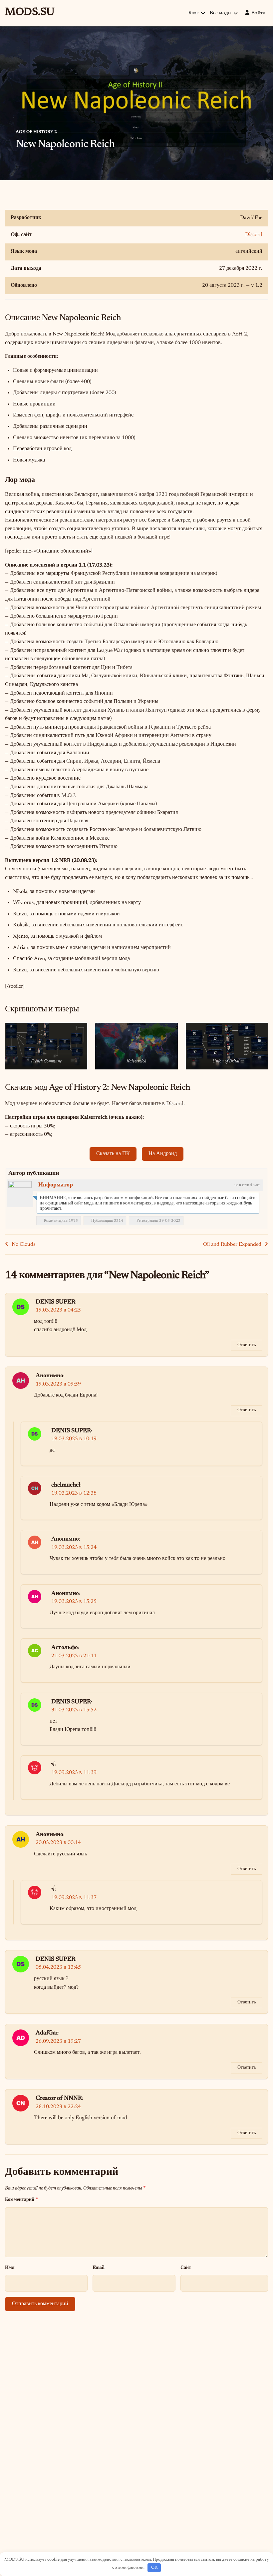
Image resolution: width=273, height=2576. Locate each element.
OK (154, 2567)
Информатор (56, 1185)
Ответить (247, 1345)
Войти (259, 13)
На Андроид (163, 1154)
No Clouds (23, 1244)
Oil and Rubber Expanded (232, 1244)
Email (99, 2268)
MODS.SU (30, 12)
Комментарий (21, 2199)
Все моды (221, 13)
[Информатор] (20, 1193)
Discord (254, 235)
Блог (194, 13)
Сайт (186, 2268)
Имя (10, 2268)
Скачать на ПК (113, 1154)
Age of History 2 (36, 132)
